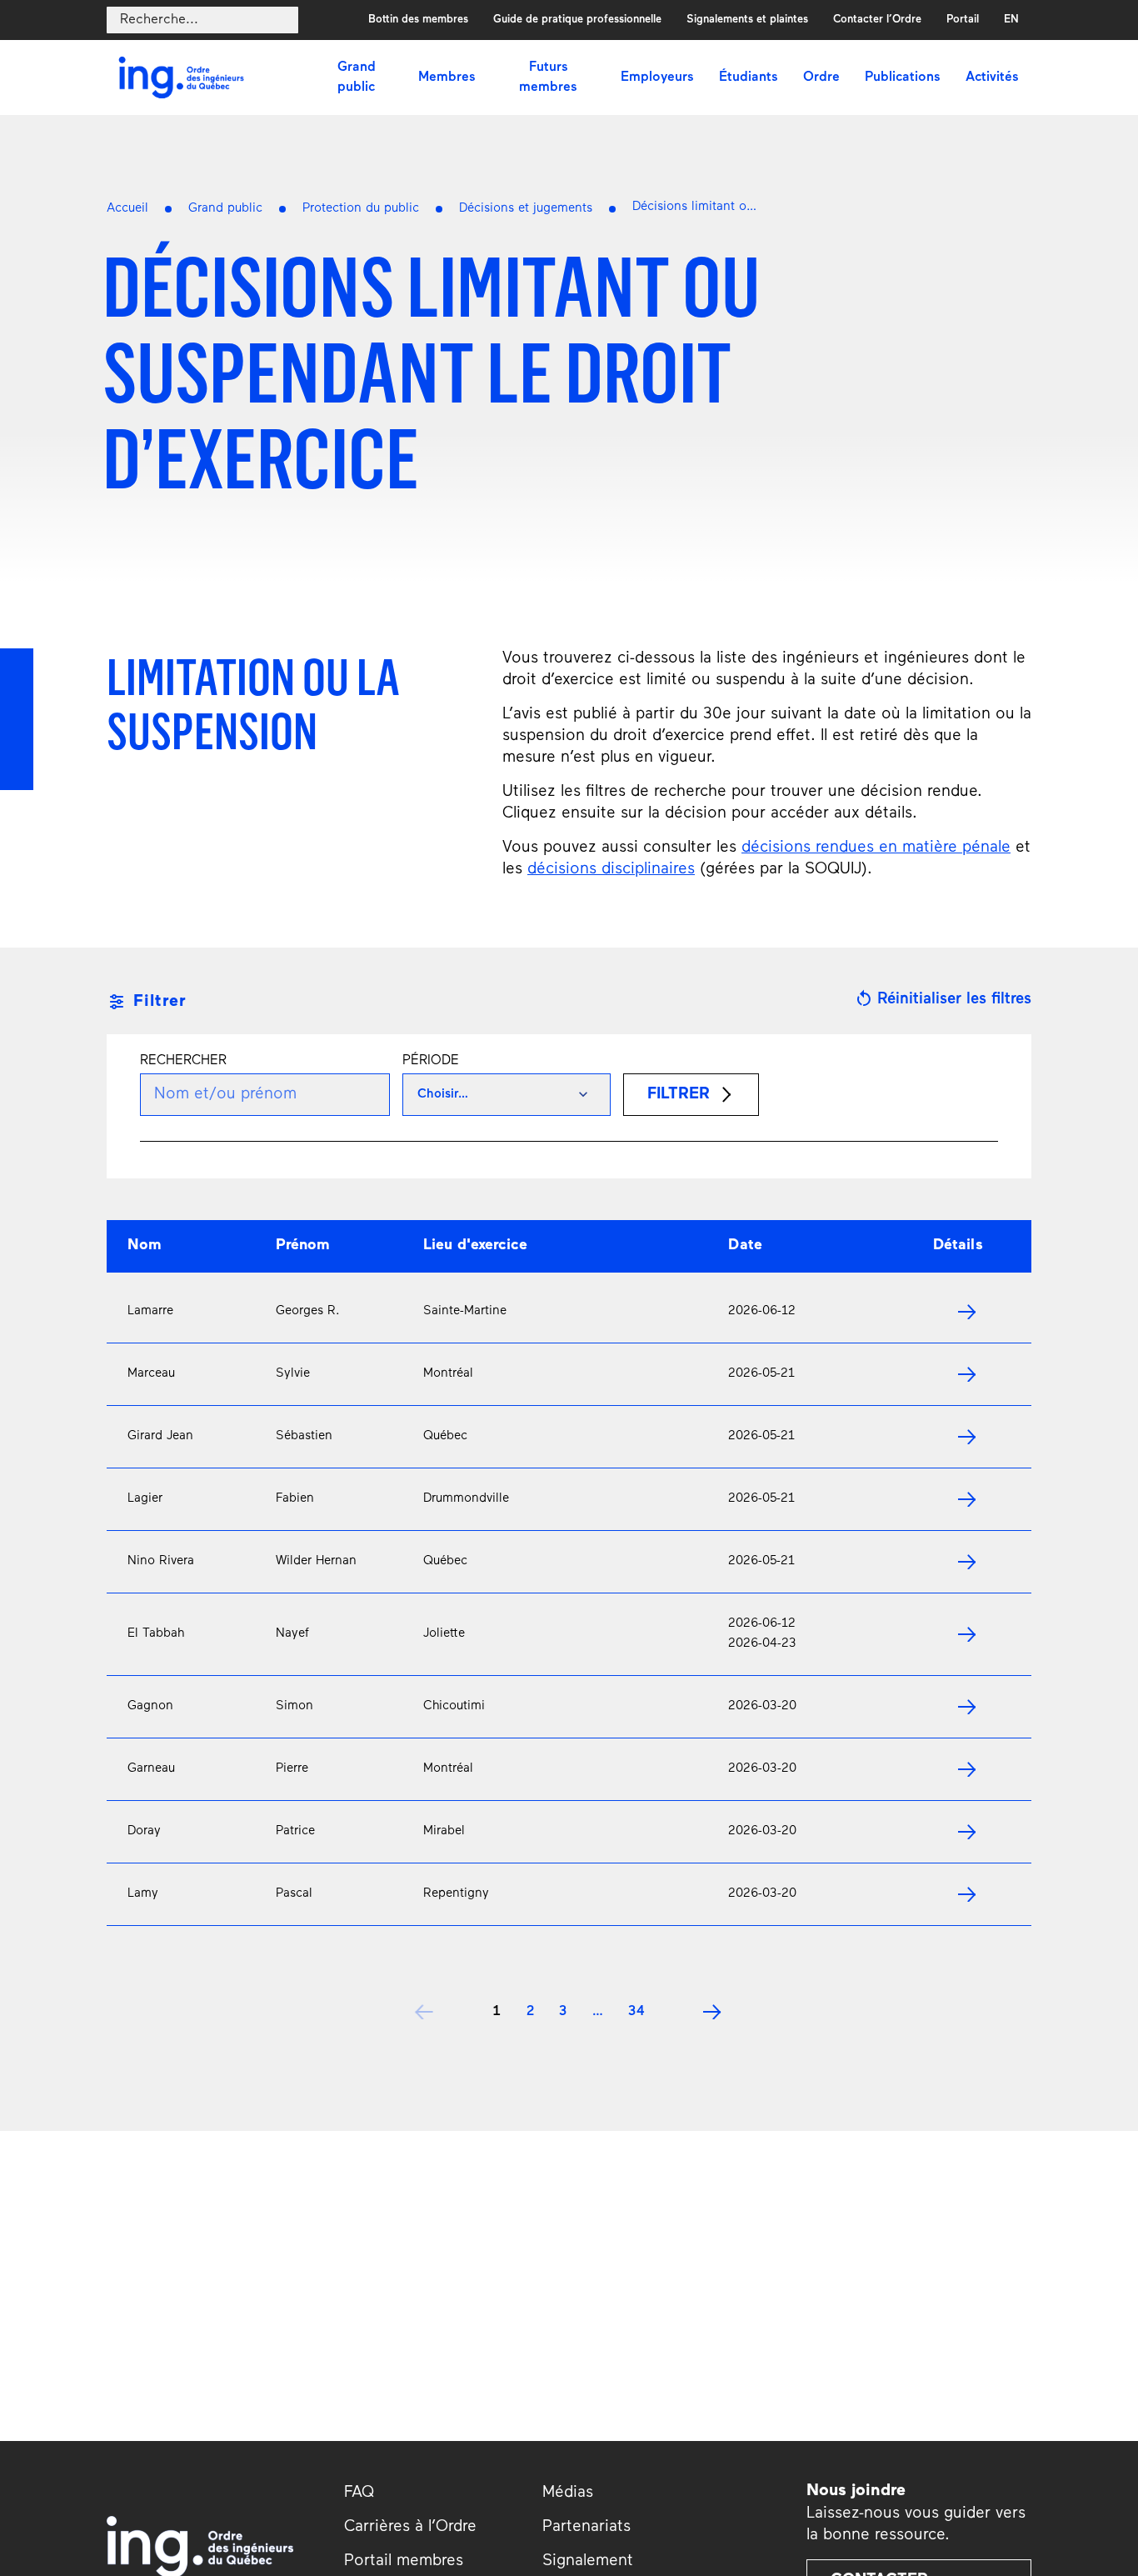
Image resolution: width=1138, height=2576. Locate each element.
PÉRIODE (431, 1061)
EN (1011, 20)
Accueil (127, 209)
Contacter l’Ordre (877, 20)
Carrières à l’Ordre (410, 2527)
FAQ (359, 2493)
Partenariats (586, 2527)
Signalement (588, 2561)
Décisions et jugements (526, 209)
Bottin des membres (418, 20)
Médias (568, 2493)
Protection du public (361, 209)
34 (636, 2012)
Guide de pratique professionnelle (577, 20)
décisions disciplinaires (611, 870)
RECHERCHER (183, 1061)
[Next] (713, 2012)
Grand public (225, 209)
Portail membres (404, 2561)
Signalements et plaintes (747, 20)
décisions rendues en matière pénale (876, 848)
